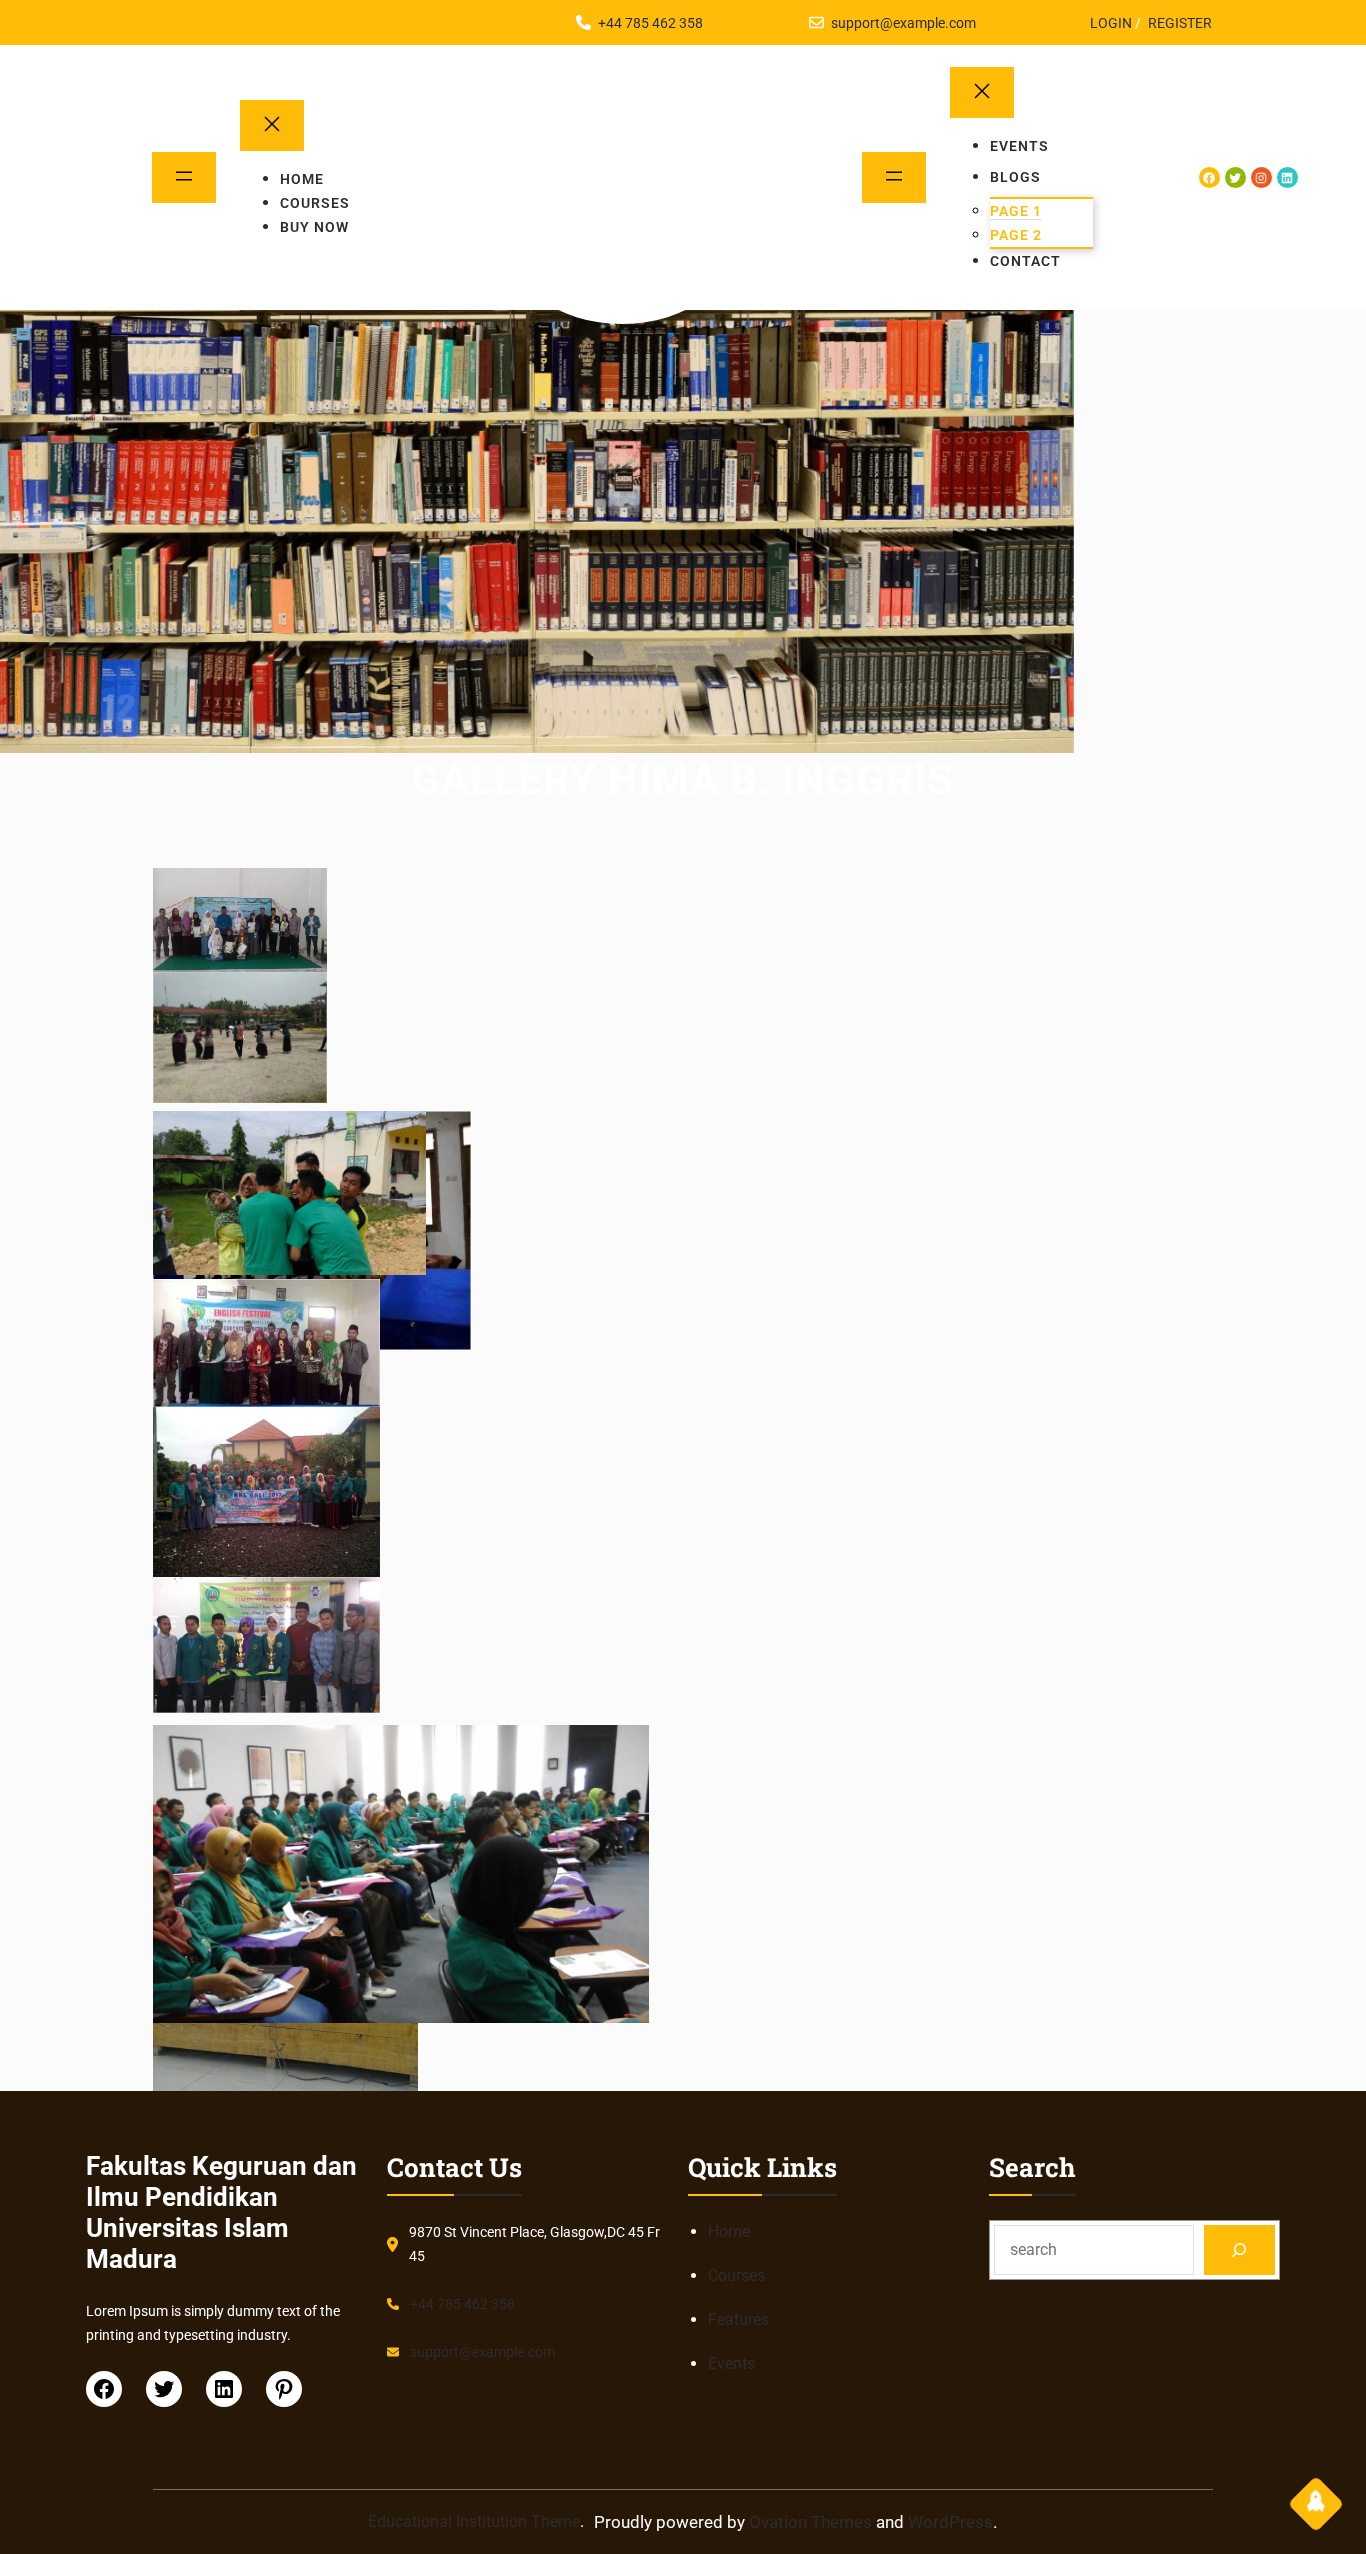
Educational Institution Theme (474, 2521)
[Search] (1239, 2249)
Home (729, 2231)
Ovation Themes (810, 2522)
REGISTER (1180, 23)
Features (738, 2319)
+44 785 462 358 (650, 23)
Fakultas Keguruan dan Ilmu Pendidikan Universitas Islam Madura (622, 234)
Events (731, 2363)
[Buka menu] (184, 177)
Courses (736, 2275)
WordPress (950, 2522)
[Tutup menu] (272, 125)
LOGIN (1111, 23)
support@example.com (903, 23)
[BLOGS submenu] (1067, 177)
